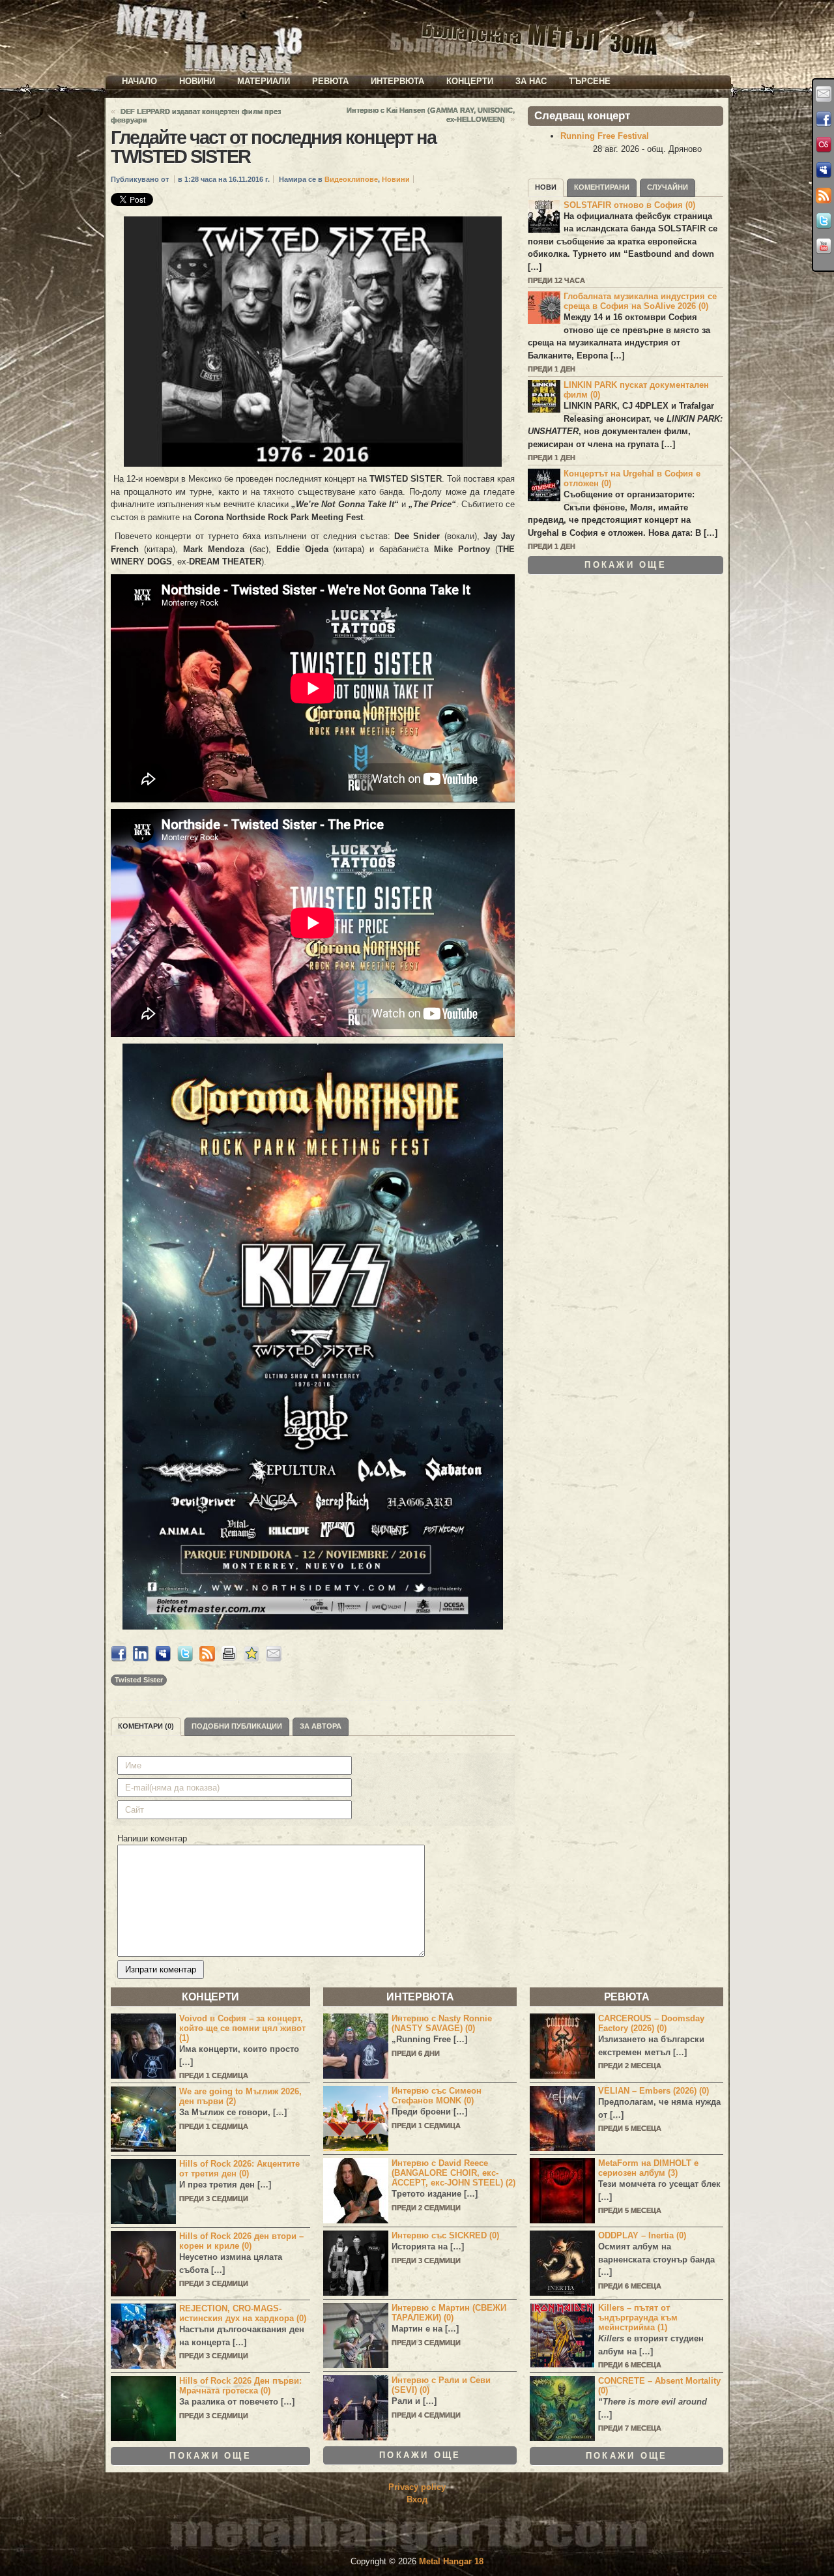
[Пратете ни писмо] (824, 94)
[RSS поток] (824, 196)
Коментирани (602, 187)
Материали (264, 81)
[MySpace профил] (824, 170)
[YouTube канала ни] (824, 246)
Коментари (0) (146, 1726)
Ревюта (330, 81)
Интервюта (397, 81)
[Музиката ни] (824, 145)
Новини (197, 81)
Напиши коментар (152, 1838)
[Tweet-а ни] (824, 221)
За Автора (321, 1726)
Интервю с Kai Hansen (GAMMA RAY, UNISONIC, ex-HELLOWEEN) (431, 115)
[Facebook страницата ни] (824, 119)
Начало (139, 81)
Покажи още (625, 565)
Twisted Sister (139, 1680)
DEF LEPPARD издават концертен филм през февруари (196, 116)
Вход (417, 2499)
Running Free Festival (605, 136)
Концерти (470, 81)
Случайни (668, 187)
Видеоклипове (351, 179)
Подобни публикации (237, 1726)
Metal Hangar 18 (451, 2561)
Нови (546, 187)
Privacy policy (417, 2487)
